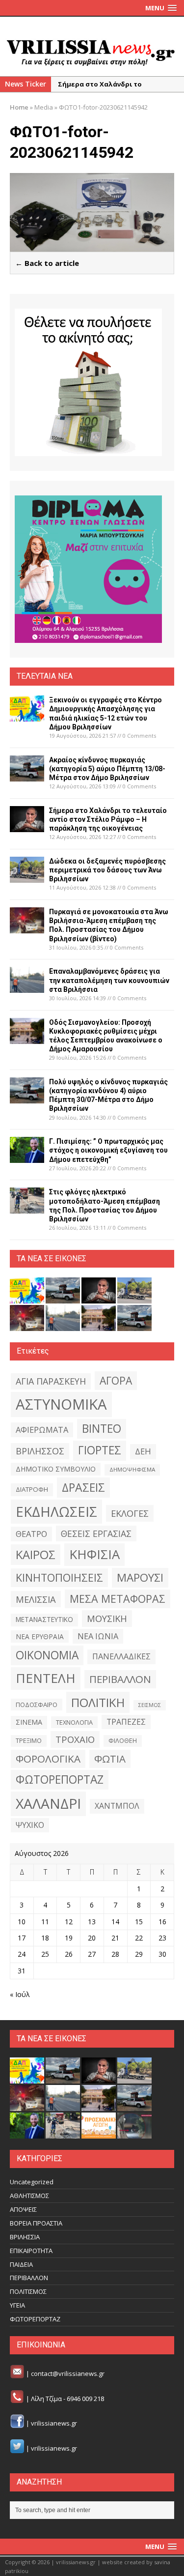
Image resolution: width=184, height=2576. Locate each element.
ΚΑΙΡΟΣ (36, 1555)
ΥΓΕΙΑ (17, 2305)
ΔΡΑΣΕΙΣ (83, 1487)
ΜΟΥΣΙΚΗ (107, 1618)
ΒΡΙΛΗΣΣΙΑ (25, 2237)
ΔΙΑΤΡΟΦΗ (32, 1489)
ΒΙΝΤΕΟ (102, 1429)
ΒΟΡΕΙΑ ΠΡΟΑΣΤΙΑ (36, 2223)
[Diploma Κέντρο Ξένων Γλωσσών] (88, 569)
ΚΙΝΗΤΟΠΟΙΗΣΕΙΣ (59, 1577)
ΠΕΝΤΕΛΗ (46, 1678)
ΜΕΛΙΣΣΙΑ (36, 1599)
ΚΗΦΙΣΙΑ (94, 1554)
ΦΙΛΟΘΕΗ (123, 1741)
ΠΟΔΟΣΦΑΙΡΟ (37, 1705)
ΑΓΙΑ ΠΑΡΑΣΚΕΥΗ (51, 1381)
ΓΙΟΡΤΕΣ (100, 1450)
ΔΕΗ (143, 1451)
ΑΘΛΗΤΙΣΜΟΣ (29, 2196)
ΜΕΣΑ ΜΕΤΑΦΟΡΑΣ (118, 1599)
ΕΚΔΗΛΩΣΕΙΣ (56, 1511)
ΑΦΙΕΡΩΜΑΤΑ (42, 1430)
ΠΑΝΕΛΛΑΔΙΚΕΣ (121, 1656)
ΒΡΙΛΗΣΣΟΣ (40, 1451)
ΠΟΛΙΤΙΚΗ (98, 1702)
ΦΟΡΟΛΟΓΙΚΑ (48, 1759)
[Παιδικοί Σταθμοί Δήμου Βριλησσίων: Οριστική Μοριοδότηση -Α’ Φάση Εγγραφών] (99, 2134)
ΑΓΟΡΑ (116, 1380)
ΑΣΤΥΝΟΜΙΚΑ (61, 1404)
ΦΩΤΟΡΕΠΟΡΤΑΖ (60, 1780)
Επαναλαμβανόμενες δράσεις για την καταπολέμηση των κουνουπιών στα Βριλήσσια (109, 980)
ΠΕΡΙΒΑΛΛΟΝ (120, 1679)
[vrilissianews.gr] (92, 52)
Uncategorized (32, 2182)
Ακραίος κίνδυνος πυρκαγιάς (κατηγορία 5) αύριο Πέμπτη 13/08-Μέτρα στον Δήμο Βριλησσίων (107, 769)
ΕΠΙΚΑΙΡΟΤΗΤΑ (31, 2251)
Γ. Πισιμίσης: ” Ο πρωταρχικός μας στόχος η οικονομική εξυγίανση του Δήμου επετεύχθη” (108, 1150)
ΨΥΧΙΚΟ (30, 1825)
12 (69, 1922)
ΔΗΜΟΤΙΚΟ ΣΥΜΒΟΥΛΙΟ (56, 1469)
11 (45, 1922)
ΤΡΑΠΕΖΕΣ (126, 1722)
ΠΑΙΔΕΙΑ (21, 2264)
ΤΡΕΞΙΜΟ (29, 1741)
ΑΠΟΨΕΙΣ (23, 2209)
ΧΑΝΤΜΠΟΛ (117, 1806)
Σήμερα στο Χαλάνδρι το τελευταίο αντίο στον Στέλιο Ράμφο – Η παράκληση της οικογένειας (108, 819)
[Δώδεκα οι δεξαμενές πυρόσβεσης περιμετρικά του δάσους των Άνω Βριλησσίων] (27, 877)
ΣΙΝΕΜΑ (29, 1722)
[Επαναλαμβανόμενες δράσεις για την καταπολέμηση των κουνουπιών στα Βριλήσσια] (27, 987)
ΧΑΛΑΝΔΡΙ (48, 1803)
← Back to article (47, 263)
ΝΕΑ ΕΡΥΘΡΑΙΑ (40, 1636)
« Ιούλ (20, 1994)
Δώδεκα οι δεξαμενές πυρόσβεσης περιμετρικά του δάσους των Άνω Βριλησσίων (107, 870)
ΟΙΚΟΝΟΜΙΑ (47, 1655)
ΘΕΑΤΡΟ (31, 1534)
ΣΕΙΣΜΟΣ (150, 1705)
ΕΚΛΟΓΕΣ (130, 1513)
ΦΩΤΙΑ (110, 1759)
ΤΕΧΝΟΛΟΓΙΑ (74, 1722)
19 (69, 1938)
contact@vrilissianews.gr (68, 2373)
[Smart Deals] (88, 382)
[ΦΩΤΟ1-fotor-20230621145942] (92, 246)
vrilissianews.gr (54, 2424)
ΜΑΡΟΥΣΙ (140, 1577)
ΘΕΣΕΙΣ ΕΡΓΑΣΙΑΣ (96, 1534)
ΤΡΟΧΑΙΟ (75, 1739)
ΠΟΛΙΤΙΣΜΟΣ (28, 2291)
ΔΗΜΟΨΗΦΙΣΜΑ (132, 1469)
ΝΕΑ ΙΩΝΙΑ (98, 1636)
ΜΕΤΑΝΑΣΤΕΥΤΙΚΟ (44, 1620)
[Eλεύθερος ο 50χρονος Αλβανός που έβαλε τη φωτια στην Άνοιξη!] (134, 2134)
